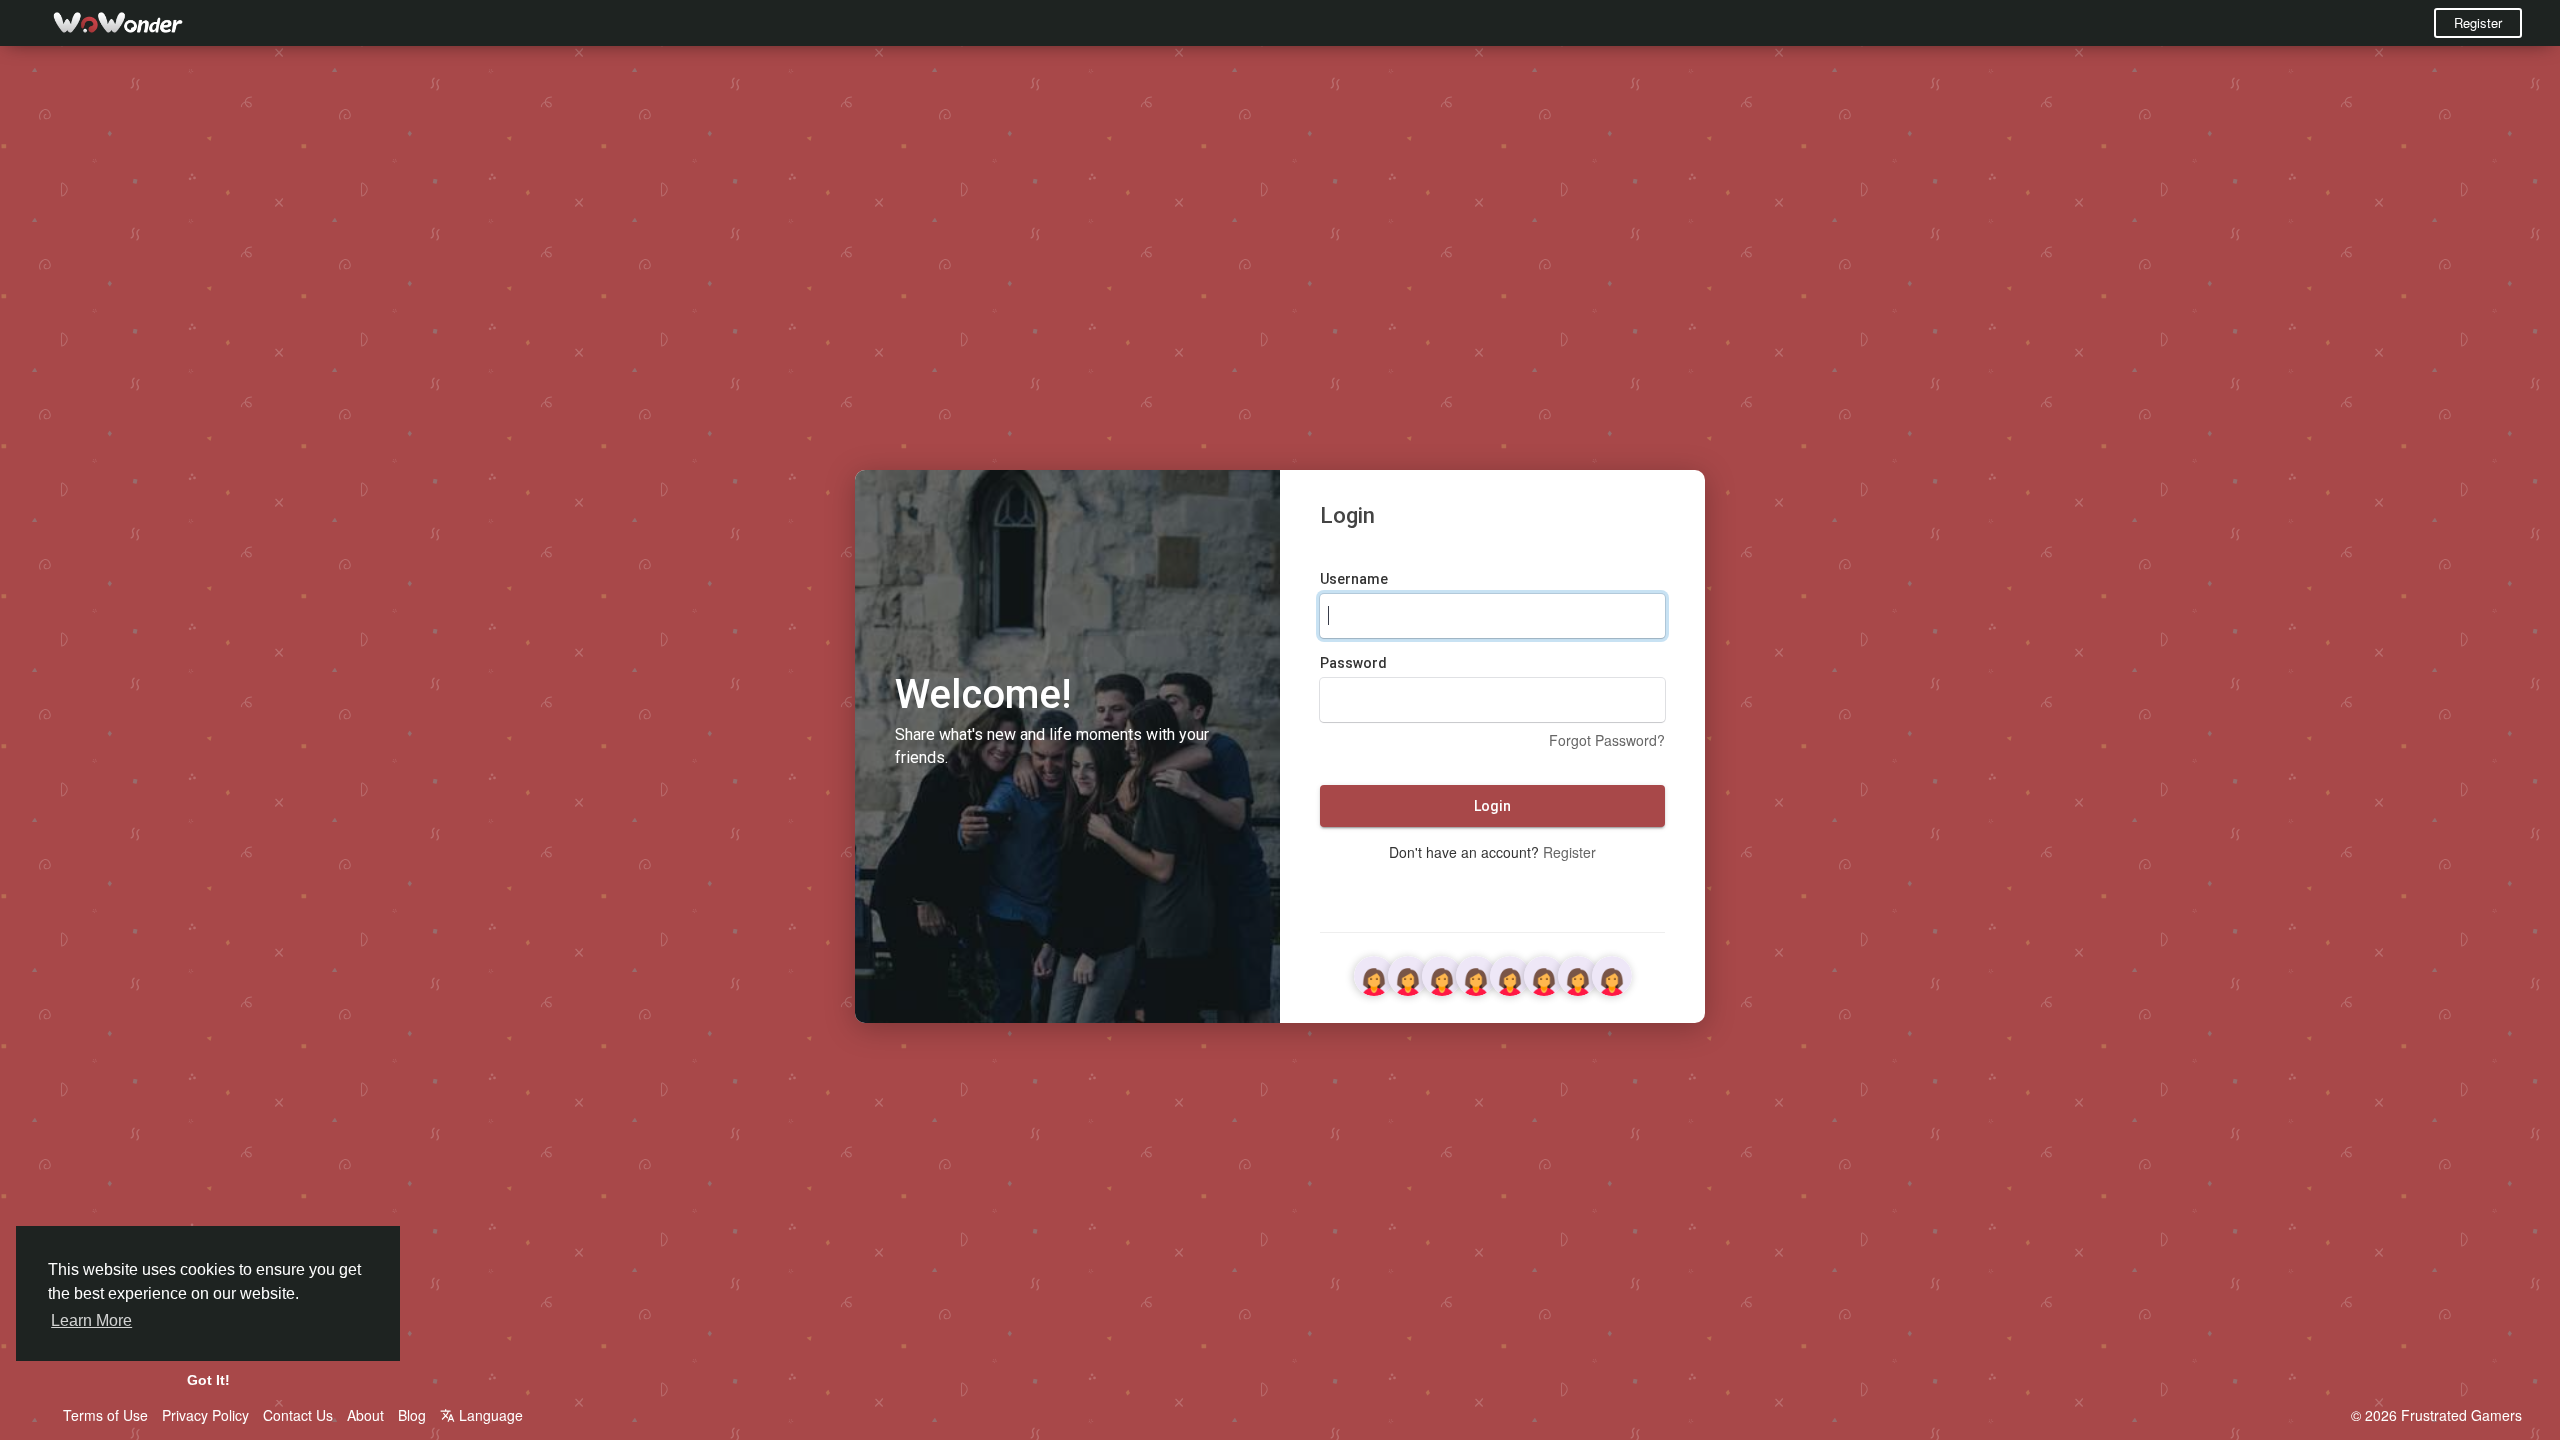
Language (489, 1415)
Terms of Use (105, 1415)
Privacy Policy (205, 1415)
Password (1353, 663)
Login (1492, 806)
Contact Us (298, 1415)
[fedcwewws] (1476, 973)
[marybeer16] (1442, 973)
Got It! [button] (208, 1380)
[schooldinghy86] (1578, 973)
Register (2478, 22)
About (365, 1415)
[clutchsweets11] (1612, 973)
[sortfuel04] (1374, 973)
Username (1354, 579)
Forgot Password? (1607, 740)
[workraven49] (1510, 973)
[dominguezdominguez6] (1544, 973)
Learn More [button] (91, 1320)
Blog (412, 1415)
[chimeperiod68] (1408, 973)
